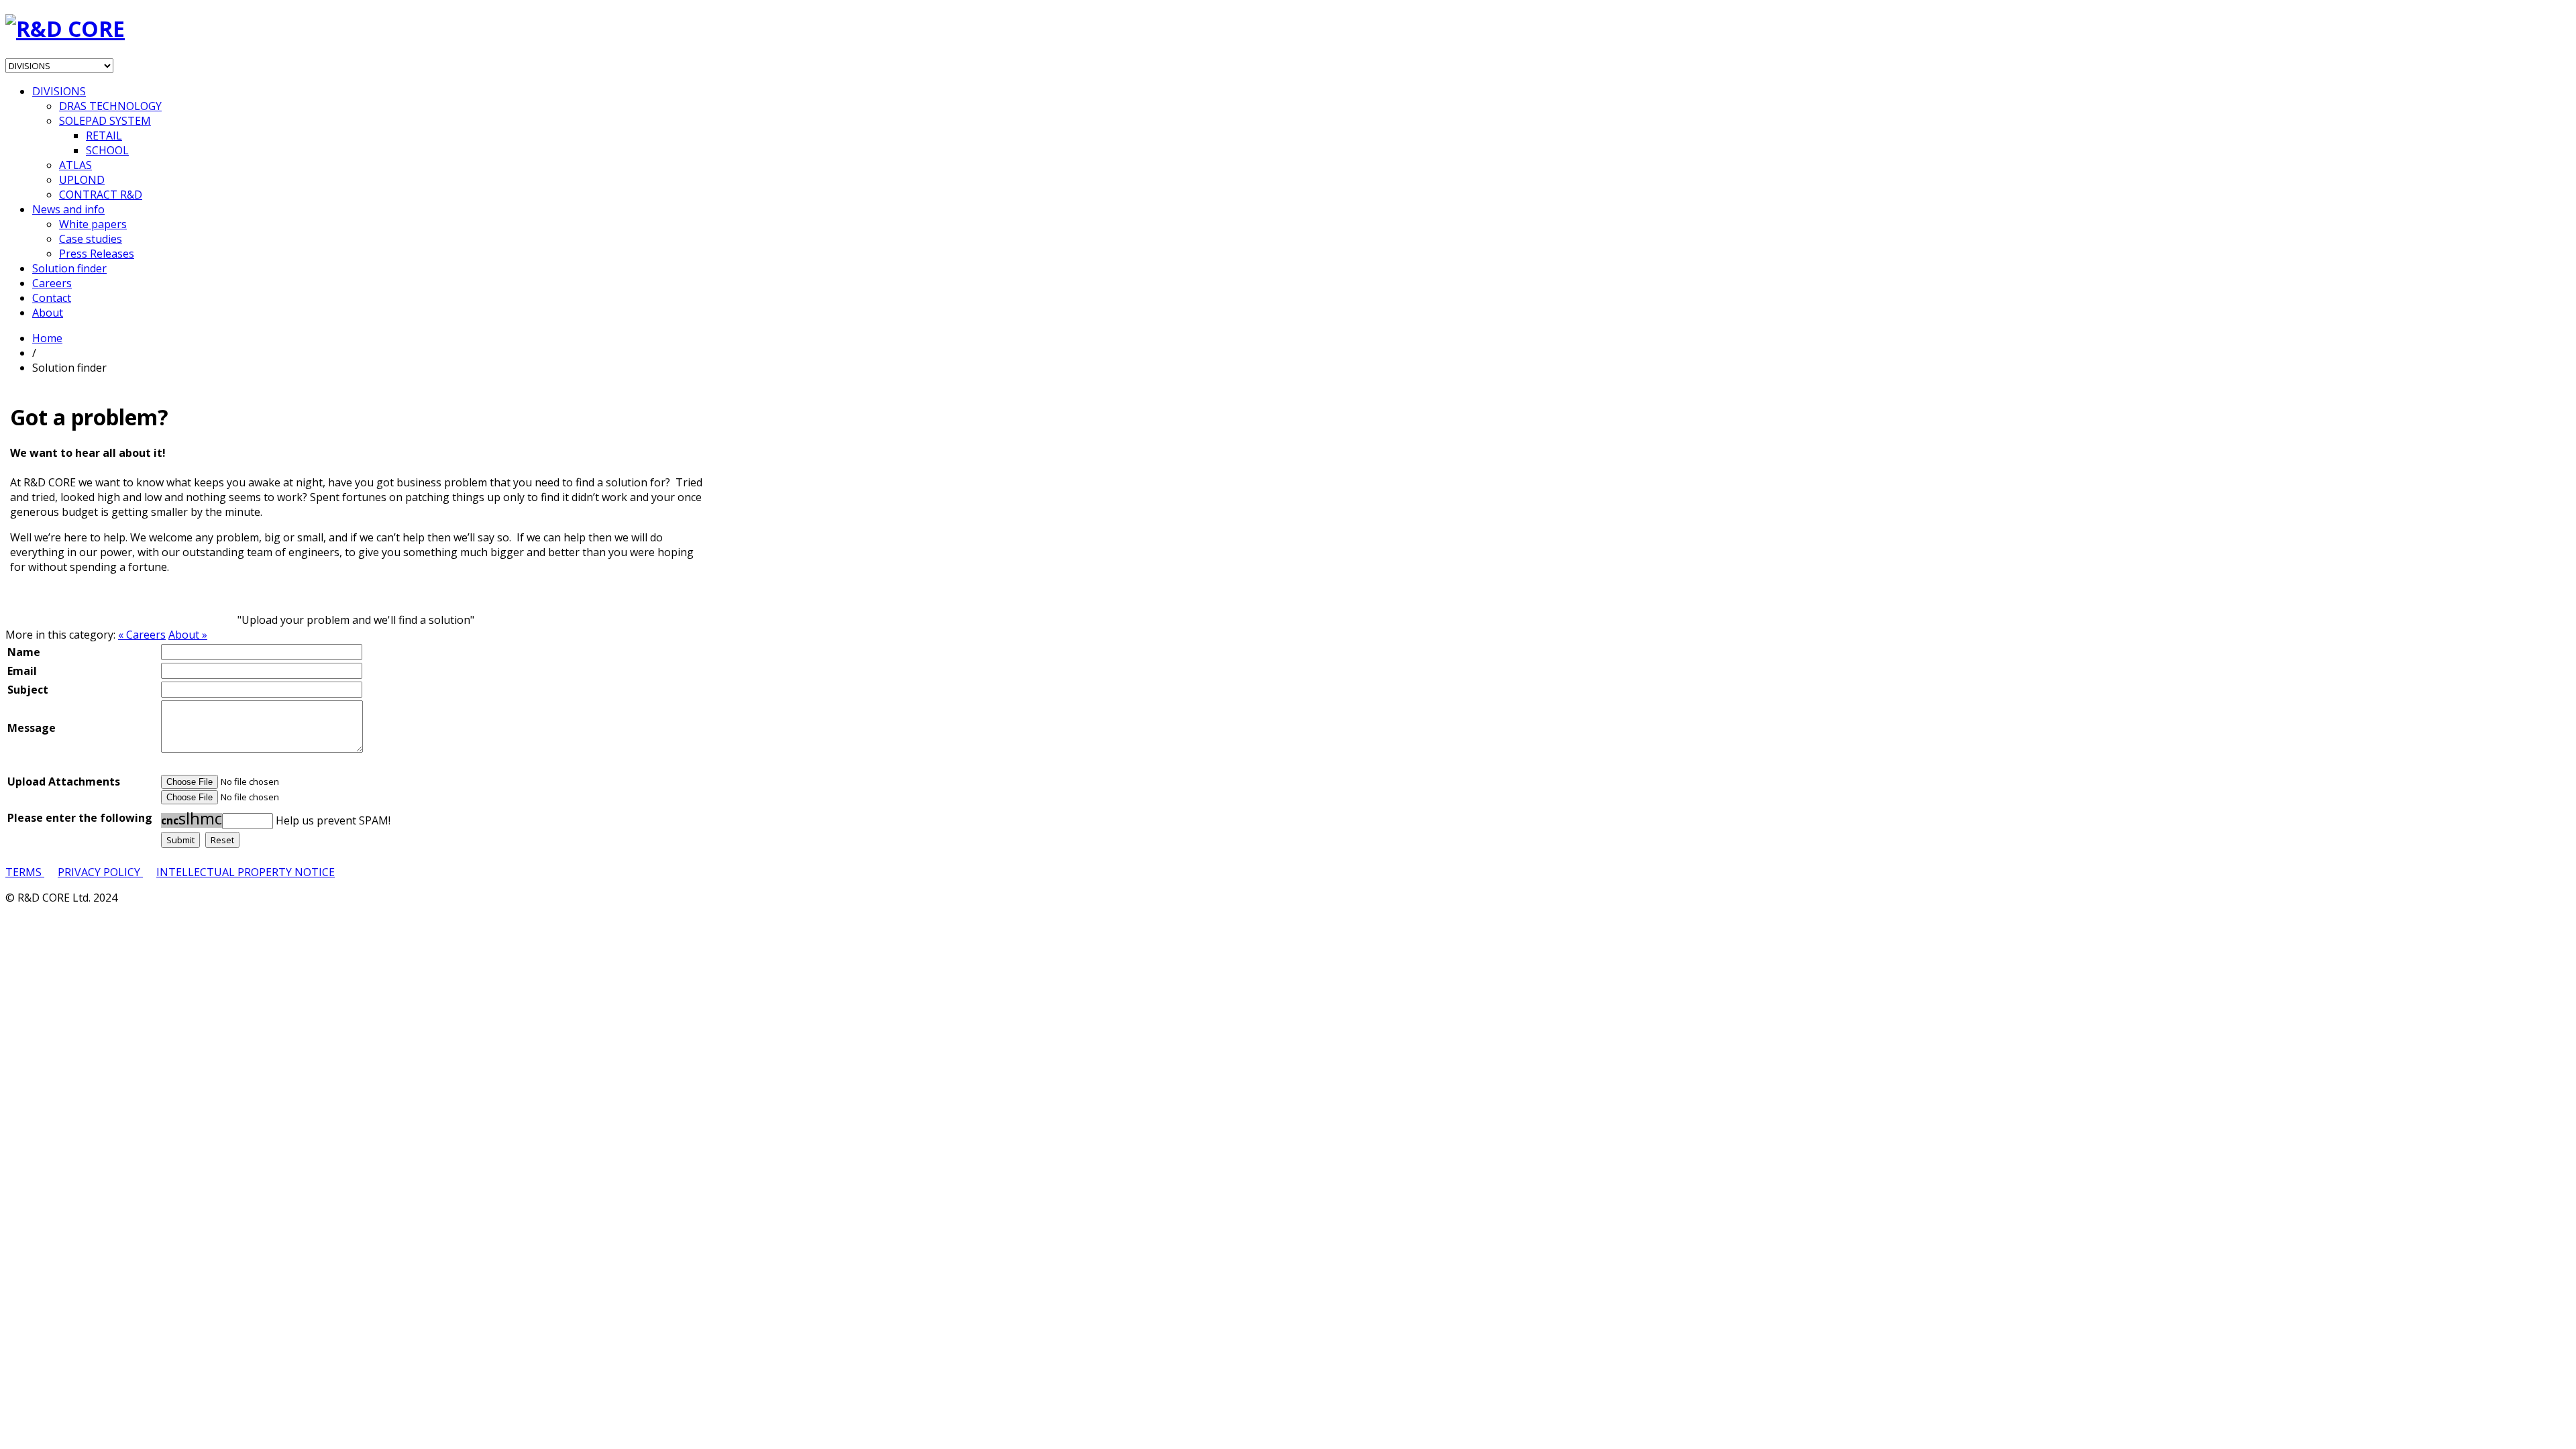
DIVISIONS (59, 91)
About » (188, 635)
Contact (52, 298)
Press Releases (97, 254)
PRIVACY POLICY (100, 872)
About (48, 313)
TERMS (25, 872)
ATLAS (75, 165)
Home (47, 338)
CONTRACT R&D (101, 195)
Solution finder (69, 268)
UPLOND (82, 180)
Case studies (91, 239)
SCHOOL (107, 150)
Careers (52, 283)
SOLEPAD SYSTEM (105, 121)
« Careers (142, 635)
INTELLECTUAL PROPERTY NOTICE (246, 872)
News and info (68, 209)
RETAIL (104, 136)
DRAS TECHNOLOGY (110, 106)
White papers (93, 224)
